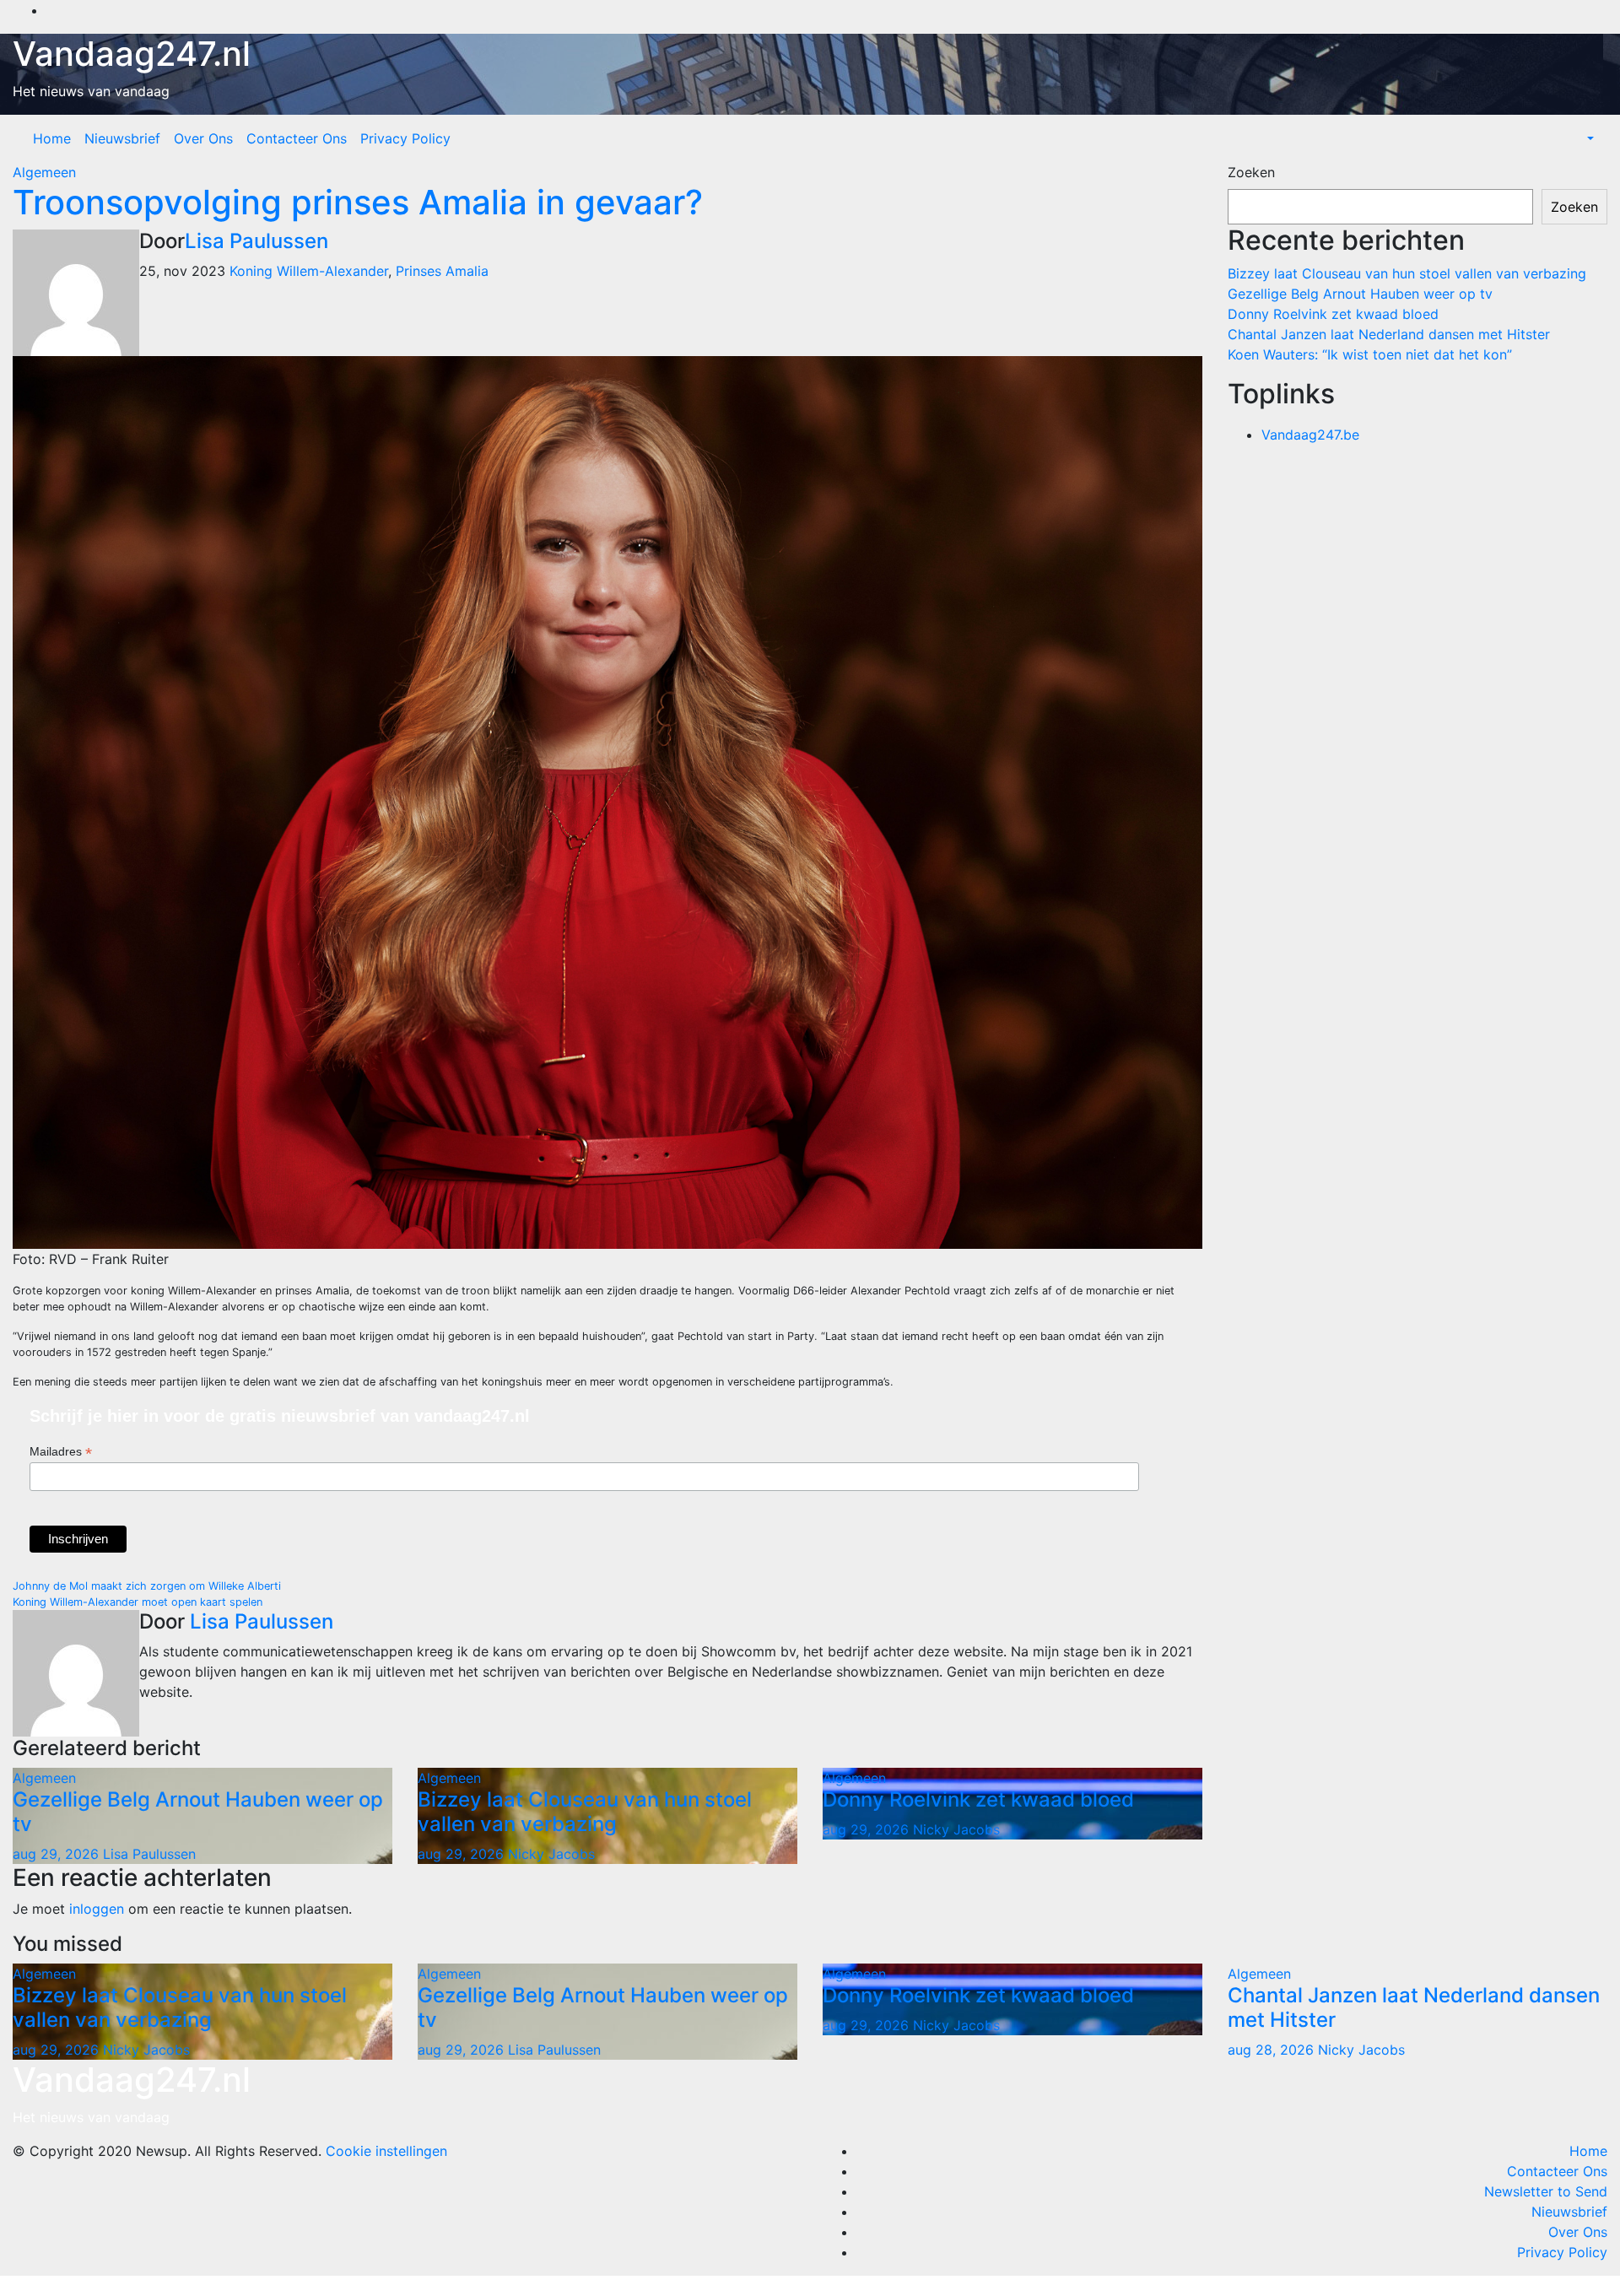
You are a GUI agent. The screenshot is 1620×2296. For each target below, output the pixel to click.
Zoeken (1251, 172)
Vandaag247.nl (132, 54)
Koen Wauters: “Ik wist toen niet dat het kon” (1370, 354)
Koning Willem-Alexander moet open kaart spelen (138, 1602)
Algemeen (44, 172)
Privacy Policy (405, 138)
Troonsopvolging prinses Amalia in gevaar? (358, 202)
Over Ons (203, 138)
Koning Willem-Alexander (309, 271)
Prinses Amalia (442, 271)
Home (52, 138)
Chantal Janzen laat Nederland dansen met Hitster (1389, 334)
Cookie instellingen (386, 2151)
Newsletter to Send (1546, 2191)
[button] (1589, 138)
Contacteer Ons (297, 138)
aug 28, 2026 (1271, 2050)
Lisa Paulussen (256, 241)
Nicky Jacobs (551, 1854)
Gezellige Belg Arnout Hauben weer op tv (198, 1812)
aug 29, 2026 (56, 1854)
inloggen (97, 1909)
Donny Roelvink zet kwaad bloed (978, 1799)
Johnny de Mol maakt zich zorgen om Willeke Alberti (147, 1586)
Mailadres (61, 1452)
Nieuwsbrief (122, 138)
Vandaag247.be (1310, 435)
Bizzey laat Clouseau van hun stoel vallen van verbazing (585, 1812)
